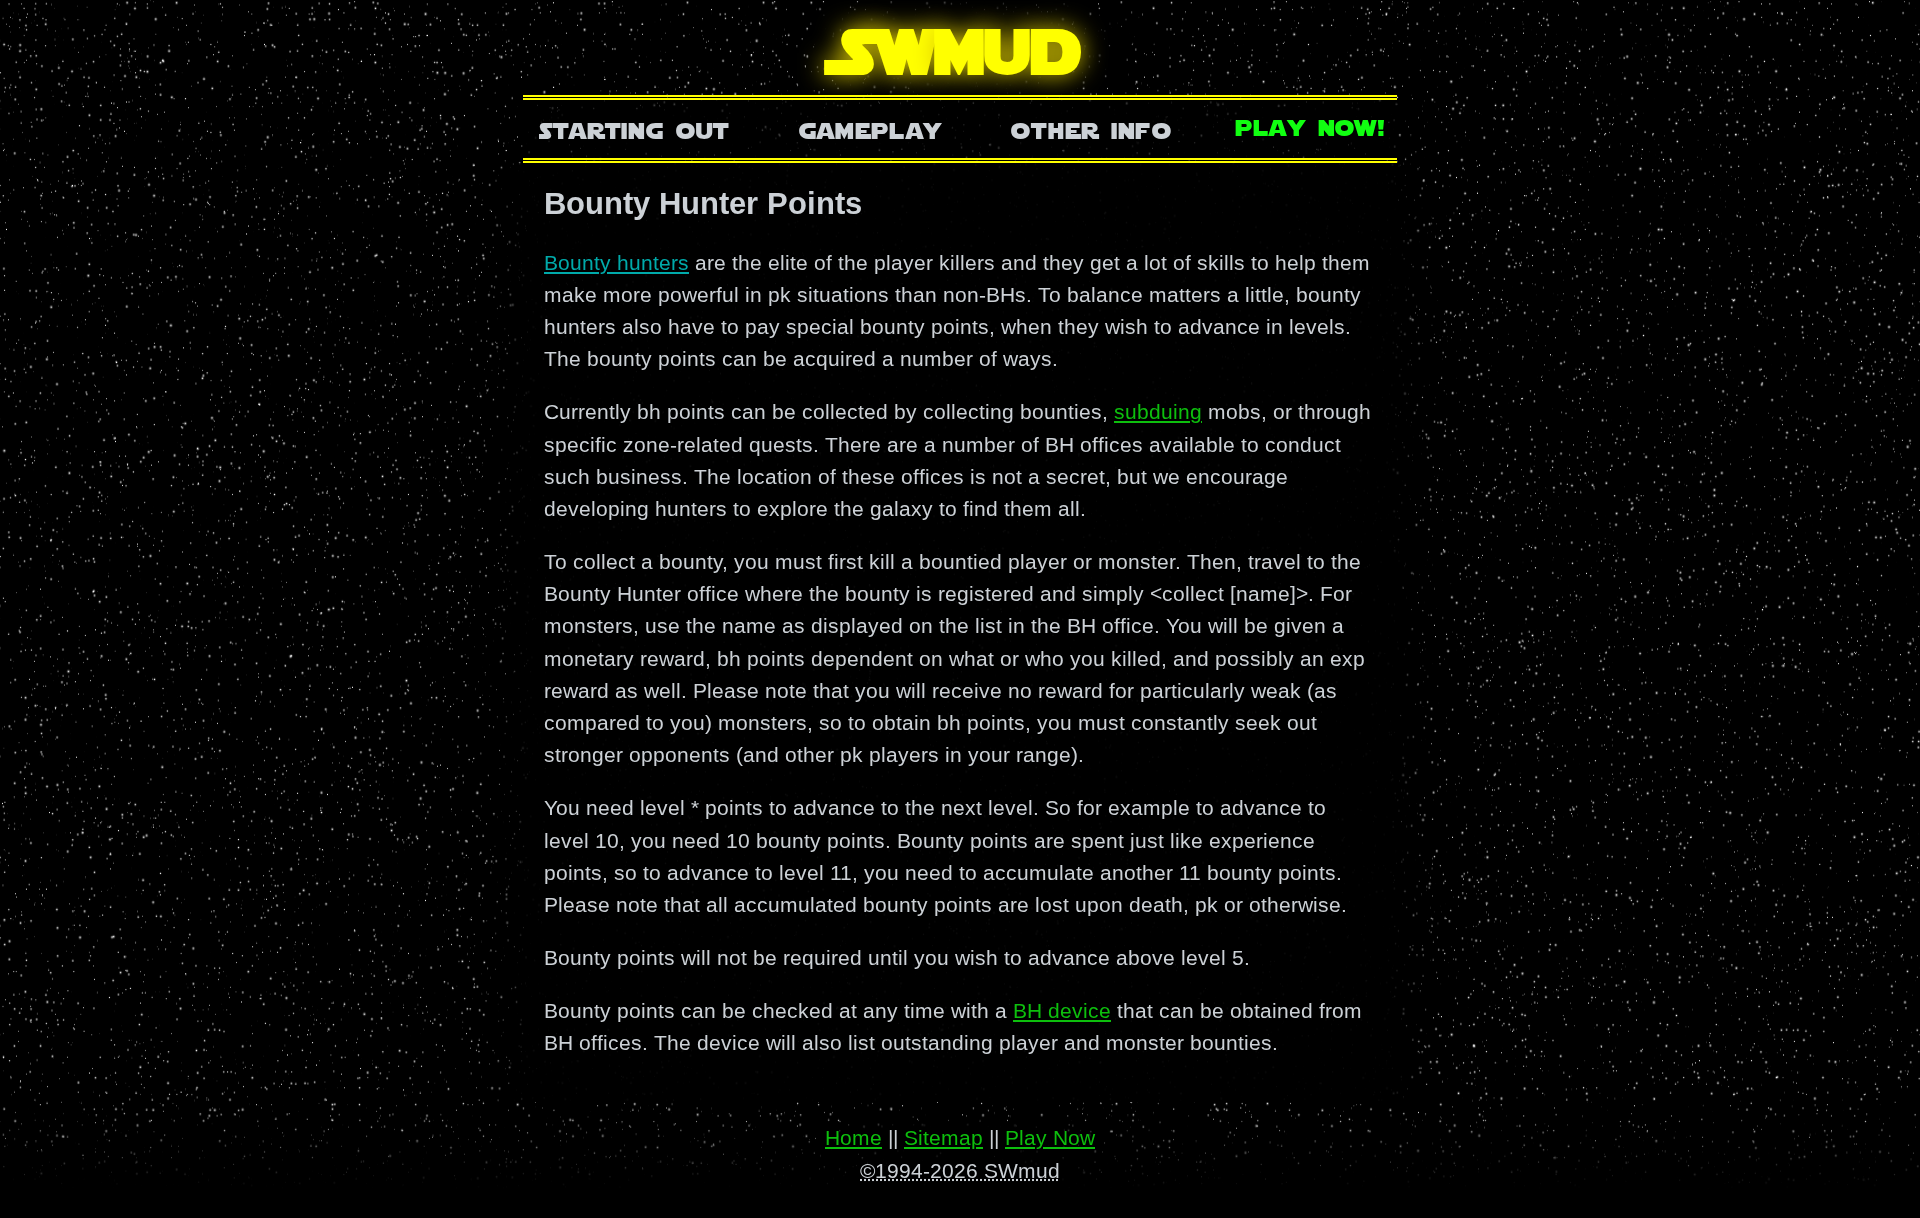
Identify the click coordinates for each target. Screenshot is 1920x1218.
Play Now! (1311, 125)
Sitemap (943, 1137)
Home (853, 1137)
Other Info (1091, 128)
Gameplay (870, 128)
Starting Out (634, 128)
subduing (1158, 411)
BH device (1062, 1010)
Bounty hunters (616, 262)
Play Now (1050, 1137)
